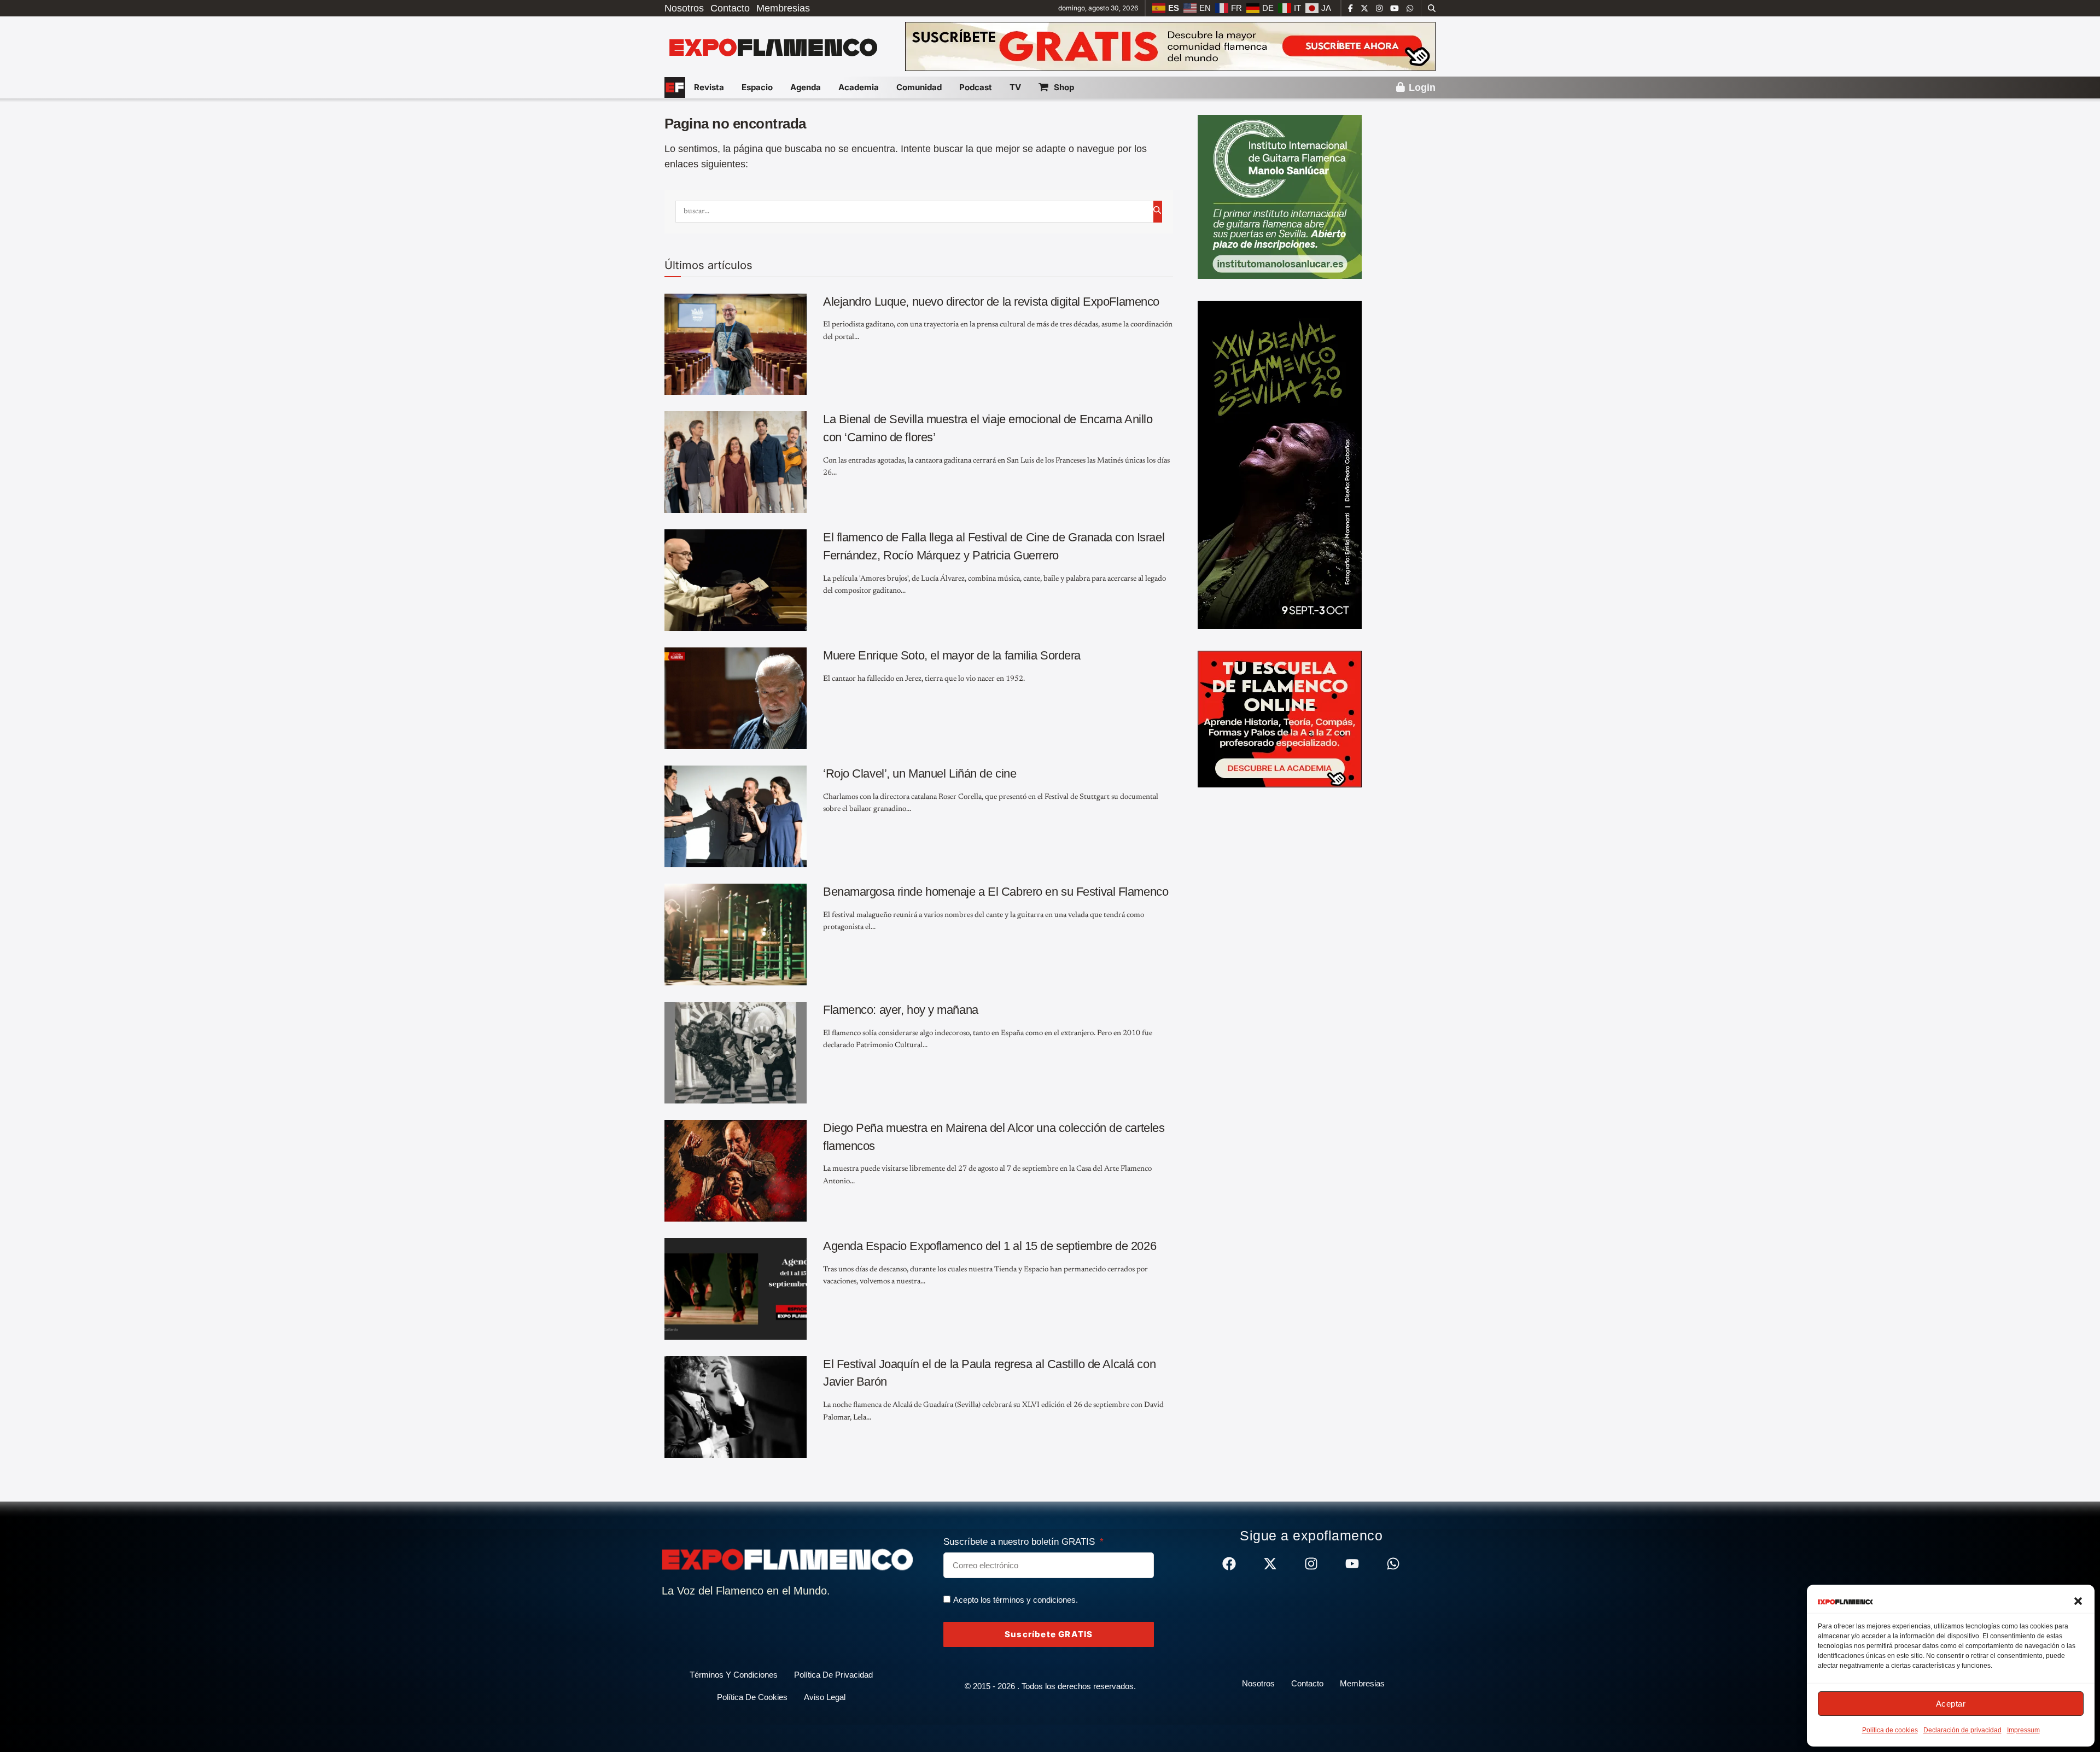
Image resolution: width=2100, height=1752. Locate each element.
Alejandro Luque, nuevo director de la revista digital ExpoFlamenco (991, 302)
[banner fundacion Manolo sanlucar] (1280, 196)
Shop (1064, 87)
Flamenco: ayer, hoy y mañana (901, 1010)
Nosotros (684, 8)
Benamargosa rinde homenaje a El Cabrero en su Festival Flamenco (996, 892)
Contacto (730, 8)
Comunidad (919, 87)
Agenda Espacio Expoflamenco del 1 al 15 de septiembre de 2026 (990, 1246)
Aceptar (1951, 1704)
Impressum (2023, 1730)
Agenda (806, 87)
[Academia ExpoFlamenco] (1280, 719)
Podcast (976, 87)
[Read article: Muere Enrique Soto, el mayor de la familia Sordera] (736, 698)
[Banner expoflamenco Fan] (1170, 46)
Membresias (783, 8)
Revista (709, 87)
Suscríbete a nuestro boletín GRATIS (1020, 1542)
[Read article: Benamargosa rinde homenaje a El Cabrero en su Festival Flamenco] (736, 935)
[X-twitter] (1270, 1564)
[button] (2078, 1601)
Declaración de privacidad (1962, 1730)
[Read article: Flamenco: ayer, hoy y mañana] (736, 1053)
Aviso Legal (825, 1697)
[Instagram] (1311, 1564)
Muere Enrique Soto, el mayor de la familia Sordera (952, 655)
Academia (859, 87)
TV (1015, 87)
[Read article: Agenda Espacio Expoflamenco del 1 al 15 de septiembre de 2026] (736, 1289)
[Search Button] (1432, 8)
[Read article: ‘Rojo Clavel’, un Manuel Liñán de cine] (736, 816)
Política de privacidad (833, 1675)
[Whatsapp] (1393, 1564)
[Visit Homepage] (772, 46)
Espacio (757, 87)
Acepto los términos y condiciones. (1016, 1600)
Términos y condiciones (734, 1675)
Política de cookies (1890, 1730)
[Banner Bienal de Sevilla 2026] (1280, 464)
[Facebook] (1229, 1564)
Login (1421, 87)
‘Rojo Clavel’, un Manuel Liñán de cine (920, 773)
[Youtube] (1352, 1564)
